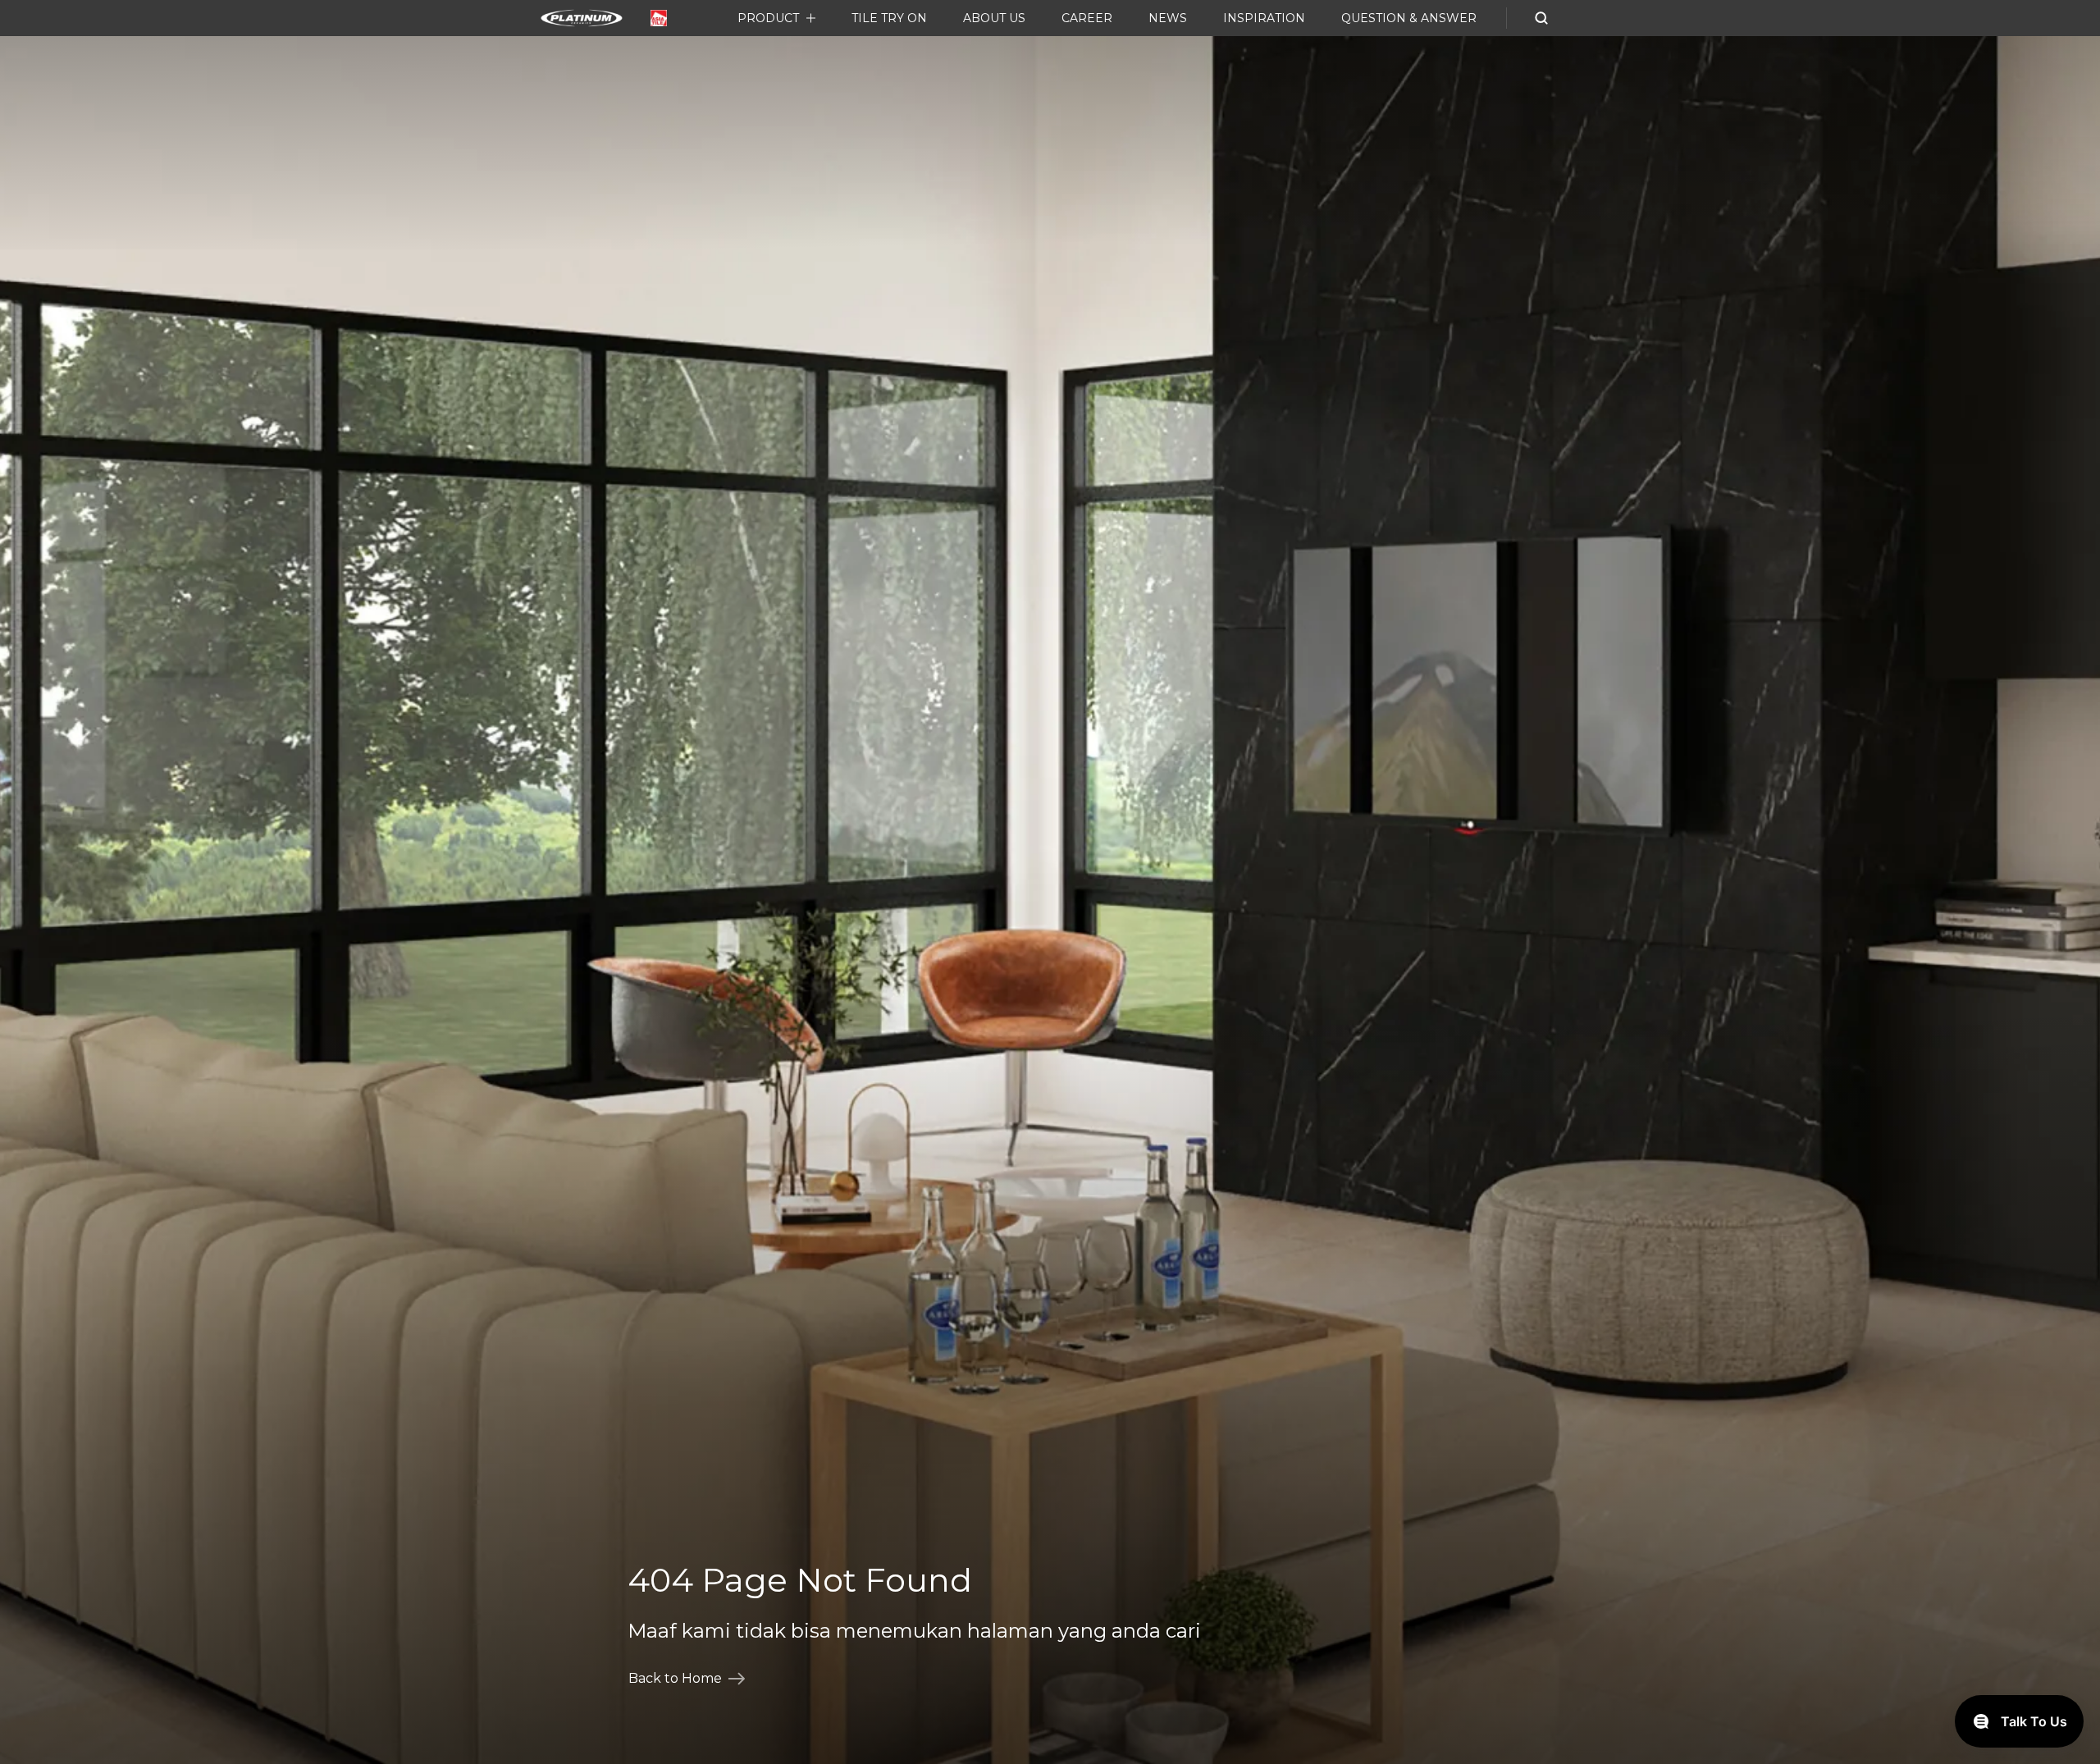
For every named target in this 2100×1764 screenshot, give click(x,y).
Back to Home (675, 1678)
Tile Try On (889, 18)
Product (768, 18)
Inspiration (1264, 18)
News (1168, 18)
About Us (994, 18)
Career (1087, 18)
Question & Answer (1409, 18)
